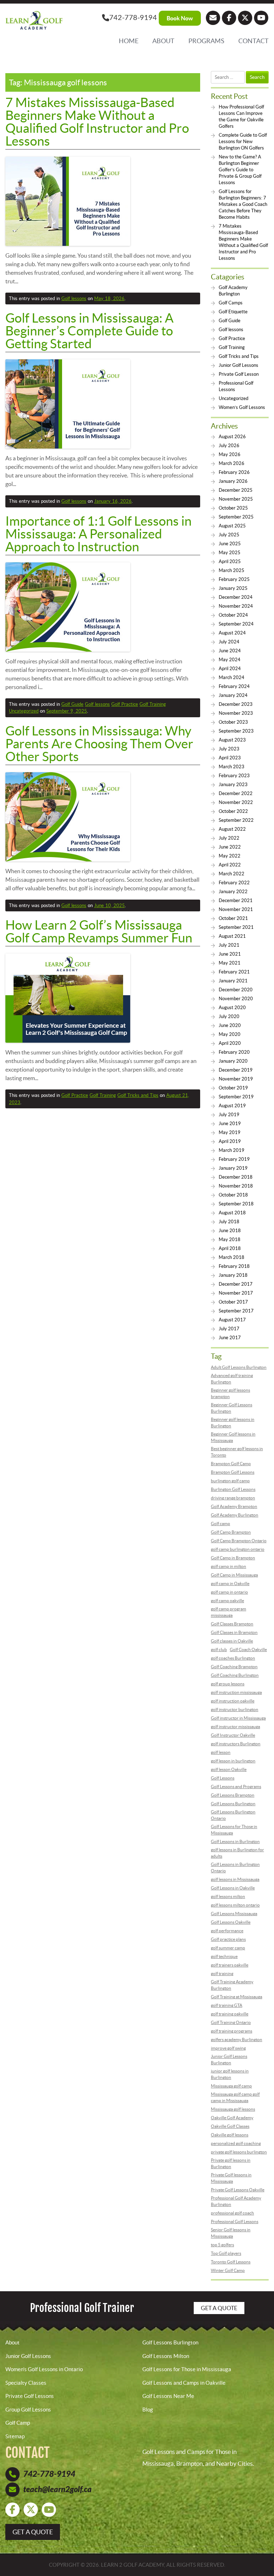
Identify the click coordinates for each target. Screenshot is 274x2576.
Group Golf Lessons (28, 2410)
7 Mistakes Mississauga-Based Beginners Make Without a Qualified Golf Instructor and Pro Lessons (97, 122)
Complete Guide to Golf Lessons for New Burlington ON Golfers (243, 141)
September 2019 (236, 1097)
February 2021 (234, 972)
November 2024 (236, 606)
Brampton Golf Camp (231, 1464)
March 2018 (232, 1257)
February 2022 (234, 883)
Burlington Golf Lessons (233, 1489)
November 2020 (236, 999)
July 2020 (229, 1016)
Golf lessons (74, 298)
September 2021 (236, 927)
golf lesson (221, 1752)
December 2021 (236, 900)
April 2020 (230, 1043)
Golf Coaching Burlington (235, 1675)
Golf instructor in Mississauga (238, 1718)
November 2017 (236, 1293)
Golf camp (220, 1524)
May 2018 (230, 1239)
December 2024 (236, 597)
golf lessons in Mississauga (235, 1879)
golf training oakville (230, 2014)
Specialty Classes (26, 2383)
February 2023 (234, 776)
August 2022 (232, 829)
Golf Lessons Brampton (233, 1795)
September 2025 (236, 517)
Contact (253, 41)
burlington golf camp (230, 1481)
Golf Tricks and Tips (138, 1095)
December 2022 (236, 793)
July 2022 (229, 838)
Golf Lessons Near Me (168, 2396)
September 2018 (236, 1204)
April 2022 (230, 865)
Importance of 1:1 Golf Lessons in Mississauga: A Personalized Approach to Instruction (98, 534)
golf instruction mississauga (236, 1692)
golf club (219, 1649)
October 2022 (233, 811)
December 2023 (236, 704)
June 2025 (230, 544)
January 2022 (233, 892)
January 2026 (233, 481)
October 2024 (233, 615)
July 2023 (229, 749)
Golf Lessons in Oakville (233, 1888)
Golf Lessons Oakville (231, 1922)
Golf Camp (18, 2423)
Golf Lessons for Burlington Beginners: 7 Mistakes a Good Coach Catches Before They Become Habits (243, 204)
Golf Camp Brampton (231, 1532)
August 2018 (232, 1213)
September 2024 (236, 624)
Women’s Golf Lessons (242, 407)
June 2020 (230, 1025)
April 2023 (230, 758)
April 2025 (230, 561)
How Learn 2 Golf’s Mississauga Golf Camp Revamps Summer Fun (99, 931)
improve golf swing (228, 2048)
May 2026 (230, 454)
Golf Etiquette (233, 312)
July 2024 (229, 642)
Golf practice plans (228, 1939)
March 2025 (232, 570)
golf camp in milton (229, 1566)
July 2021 (229, 945)
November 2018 (236, 1186)
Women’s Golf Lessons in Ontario (44, 2369)
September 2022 (236, 820)
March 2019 (232, 1150)
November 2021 (236, 909)
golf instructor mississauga (235, 1727)
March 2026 (232, 463)
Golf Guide (72, 704)
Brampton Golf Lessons (233, 1472)
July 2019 (229, 1115)
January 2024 (233, 695)
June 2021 (230, 954)
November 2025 (236, 499)
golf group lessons (228, 1684)
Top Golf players (226, 2253)
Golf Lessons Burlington (233, 1804)
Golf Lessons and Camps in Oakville (184, 2383)
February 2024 (234, 686)
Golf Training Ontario (231, 2022)
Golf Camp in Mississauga (234, 1575)
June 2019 (230, 1123)
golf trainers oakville (230, 1965)
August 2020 (232, 1008)
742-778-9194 (133, 18)
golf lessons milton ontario (235, 1905)
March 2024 (232, 677)
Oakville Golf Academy (232, 2118)
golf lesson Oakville (229, 1769)
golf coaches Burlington (233, 1658)
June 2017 (230, 1338)
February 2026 (234, 472)
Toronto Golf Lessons (231, 2262)
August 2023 (232, 740)
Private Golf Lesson (239, 374)
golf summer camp (228, 1948)
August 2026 (232, 437)
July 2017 (229, 1329)
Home (129, 41)
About (163, 41)
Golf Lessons (223, 1778)
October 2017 (233, 1302)
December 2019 (236, 1070)
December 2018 (236, 1177)
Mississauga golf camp (231, 2086)
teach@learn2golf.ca (57, 2489)
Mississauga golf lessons (233, 2109)
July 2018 (229, 1222)
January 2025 (233, 588)
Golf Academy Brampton (234, 1506)
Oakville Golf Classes (230, 2126)
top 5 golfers (222, 2245)
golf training (222, 1973)
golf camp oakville (227, 1601)
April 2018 (230, 1248)
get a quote (33, 2532)
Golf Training (153, 704)
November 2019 (236, 1079)
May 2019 (230, 1132)
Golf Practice (125, 704)
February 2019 (234, 1159)
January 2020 (233, 1061)
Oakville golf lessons (230, 2135)
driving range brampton (233, 1498)
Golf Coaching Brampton (234, 1667)
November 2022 (236, 802)
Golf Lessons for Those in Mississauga (187, 2369)
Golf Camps (231, 303)
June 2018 (230, 1231)
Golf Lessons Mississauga (234, 1914)
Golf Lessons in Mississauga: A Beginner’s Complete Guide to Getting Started (89, 331)
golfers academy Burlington (237, 2039)
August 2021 (232, 936)
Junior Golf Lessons (239, 365)
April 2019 (230, 1141)
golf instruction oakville (233, 1701)
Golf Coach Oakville (248, 1649)
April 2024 (230, 669)
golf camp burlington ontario (238, 1549)
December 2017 (236, 1284)
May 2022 (230, 856)
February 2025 (234, 579)
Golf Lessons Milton (166, 2356)
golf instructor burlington (235, 1709)
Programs (206, 41)
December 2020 (236, 990)
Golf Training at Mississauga (237, 1997)
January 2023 (233, 785)
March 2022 (232, 874)
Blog (148, 2410)
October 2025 (233, 508)
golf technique (224, 1956)
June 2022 (230, 847)
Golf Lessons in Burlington (235, 1841)
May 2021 (230, 963)
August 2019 (232, 1106)
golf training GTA (227, 2005)
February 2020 (234, 1052)
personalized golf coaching (236, 2143)
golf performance (227, 1931)
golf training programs (232, 2031)
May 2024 (230, 660)
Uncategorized (24, 711)
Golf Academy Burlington (235, 1515)
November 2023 (236, 713)
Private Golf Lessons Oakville (238, 2190)
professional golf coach (232, 2213)
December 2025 (236, 490)
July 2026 (229, 446)
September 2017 (236, 1311)
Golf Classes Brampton (232, 1624)
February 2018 (234, 1266)
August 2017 (232, 1320)
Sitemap (15, 2436)
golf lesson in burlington (233, 1761)
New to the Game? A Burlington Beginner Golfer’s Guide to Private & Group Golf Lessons (240, 170)
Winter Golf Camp (228, 2270)
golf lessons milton (228, 1896)
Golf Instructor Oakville (233, 1735)
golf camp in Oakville (230, 1583)
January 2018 (233, 1275)
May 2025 (230, 553)
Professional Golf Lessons (235, 2221)
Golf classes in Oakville (232, 1641)
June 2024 (230, 651)
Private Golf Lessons (30, 2396)
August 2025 (232, 526)
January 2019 (233, 1168)
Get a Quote (219, 2308)
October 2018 (233, 1195)
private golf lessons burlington (239, 2152)
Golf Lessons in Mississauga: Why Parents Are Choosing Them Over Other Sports (99, 744)
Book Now (180, 18)
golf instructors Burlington (236, 1744)
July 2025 (229, 535)
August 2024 (232, 633)
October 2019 (233, 1088)
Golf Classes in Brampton (234, 1632)
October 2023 (233, 722)
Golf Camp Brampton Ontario (239, 1541)
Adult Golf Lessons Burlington (239, 1367)
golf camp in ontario (229, 1592)
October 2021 (233, 918)
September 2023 (236, 731)
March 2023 (232, 767)
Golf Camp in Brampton (233, 1558)
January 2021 (233, 981)
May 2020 (230, 1034)
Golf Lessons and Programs (236, 1787)
